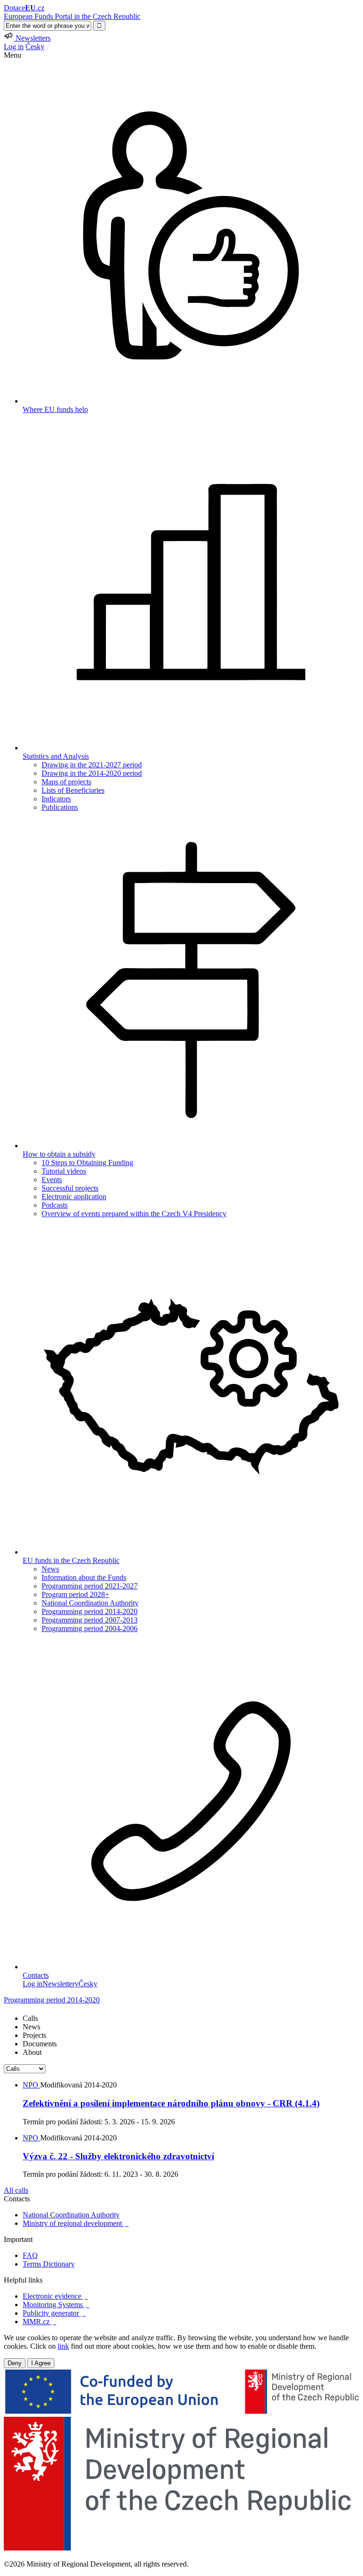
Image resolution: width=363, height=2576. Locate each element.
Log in (14, 47)
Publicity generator (54, 2313)
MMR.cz (39, 2322)
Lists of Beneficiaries (73, 790)
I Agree (41, 2363)
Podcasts (55, 1205)
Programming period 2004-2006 (90, 1628)
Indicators (56, 799)
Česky (35, 47)
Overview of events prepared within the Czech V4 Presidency (134, 1214)
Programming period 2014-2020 (90, 1611)
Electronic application (74, 1197)
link (63, 2346)
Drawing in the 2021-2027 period (92, 765)
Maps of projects (66, 782)
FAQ (30, 2255)
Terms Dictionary (49, 2264)
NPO (31, 2085)
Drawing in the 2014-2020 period (92, 773)
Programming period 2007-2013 (90, 1620)
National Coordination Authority (90, 1603)
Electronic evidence (55, 2296)
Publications (60, 807)
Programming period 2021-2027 (90, 1586)
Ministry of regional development (76, 2223)
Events (52, 1180)
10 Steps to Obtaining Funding (87, 1163)
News (50, 1569)
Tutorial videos (64, 1171)
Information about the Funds (84, 1577)
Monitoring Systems (56, 2305)
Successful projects (70, 1188)
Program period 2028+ (75, 1594)
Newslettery (60, 1984)
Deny (15, 2363)
